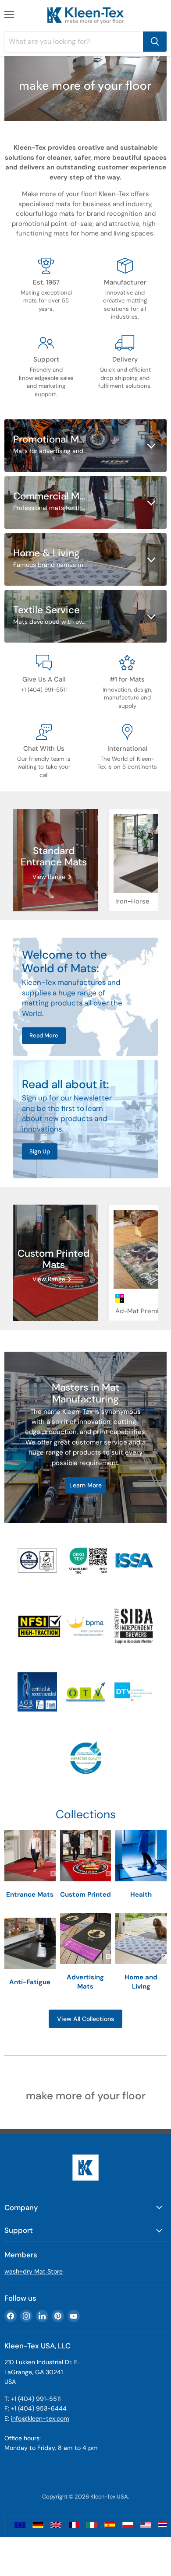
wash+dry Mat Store (34, 2271)
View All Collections (85, 2019)
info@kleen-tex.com (40, 2418)
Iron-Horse (132, 901)
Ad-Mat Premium (142, 1311)
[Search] (155, 42)
